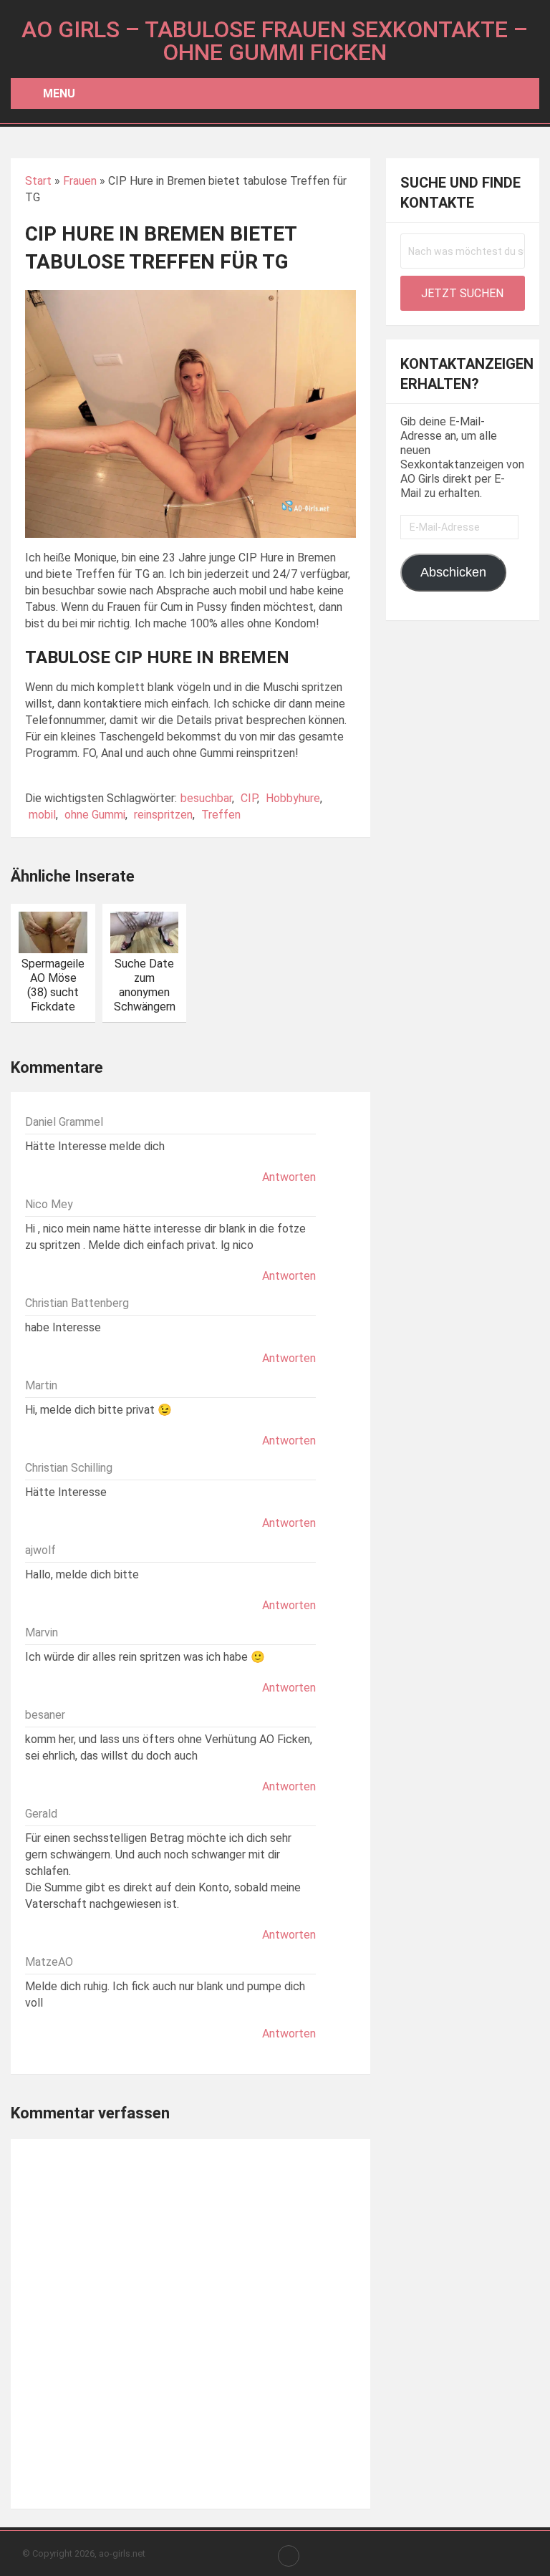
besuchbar (206, 798)
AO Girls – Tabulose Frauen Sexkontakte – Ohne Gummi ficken (275, 41)
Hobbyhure (293, 798)
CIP (249, 798)
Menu (59, 93)
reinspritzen (163, 815)
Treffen (221, 815)
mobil (42, 815)
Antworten (289, 1177)
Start (38, 181)
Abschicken (453, 572)
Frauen (80, 181)
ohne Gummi (95, 815)
